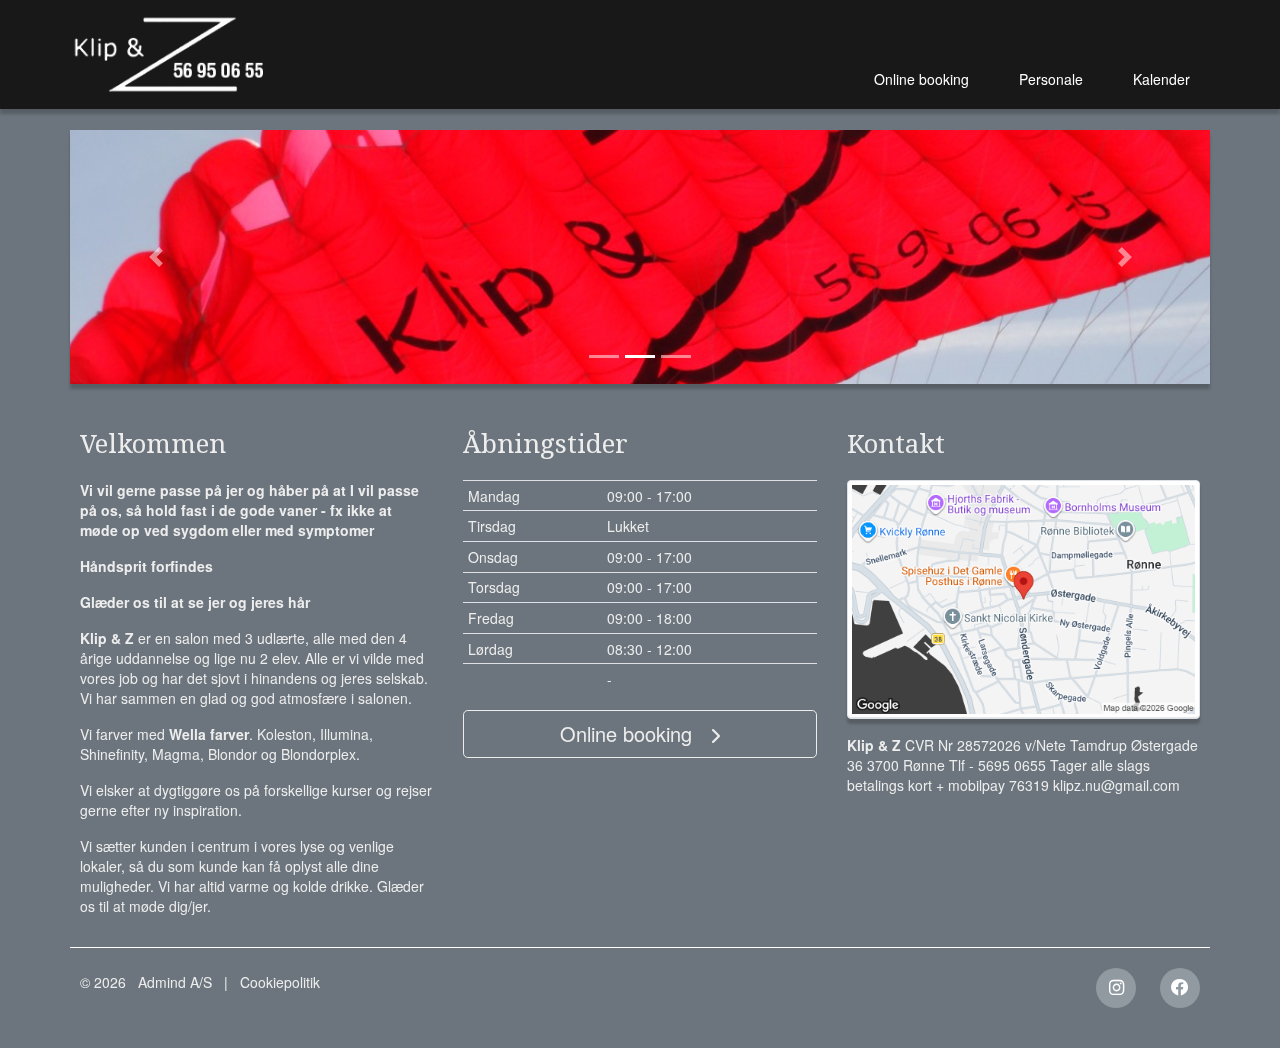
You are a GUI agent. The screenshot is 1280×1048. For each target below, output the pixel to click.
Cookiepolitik (280, 982)
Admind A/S (175, 982)
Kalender (1161, 79)
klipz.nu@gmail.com (1116, 785)
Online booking (921, 79)
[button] (155, 257)
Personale (1051, 79)
